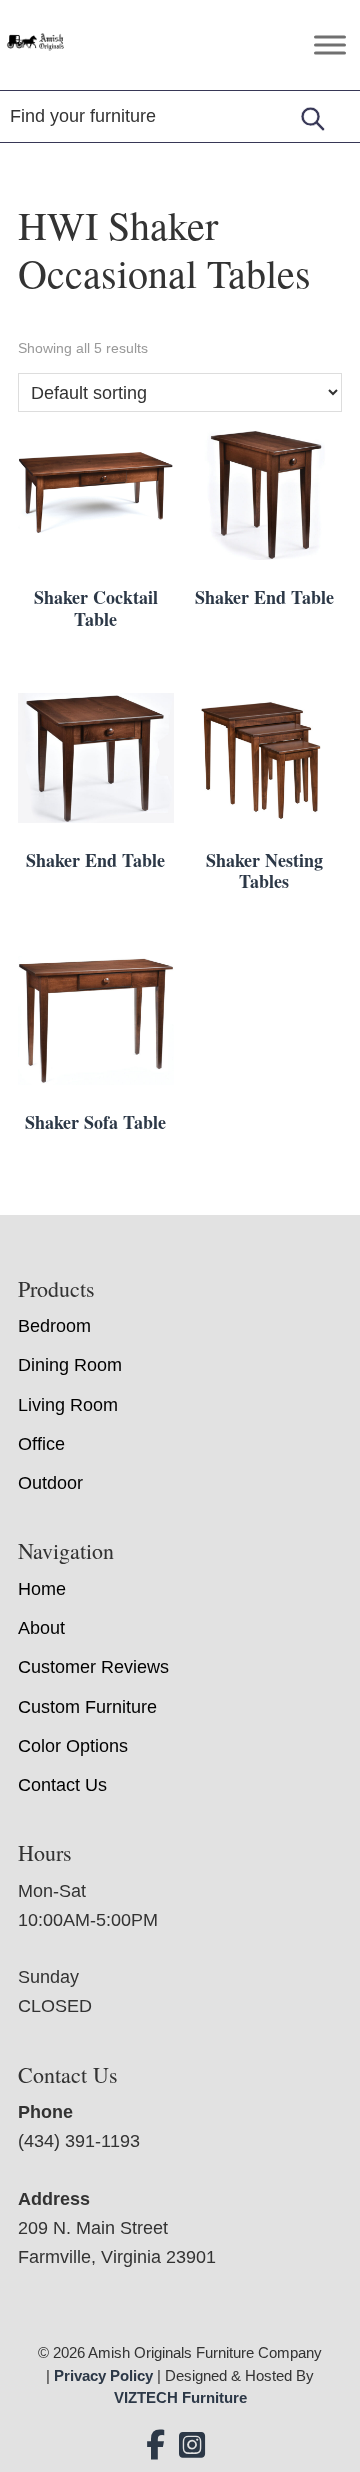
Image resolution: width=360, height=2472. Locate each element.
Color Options (73, 1746)
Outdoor (50, 1483)
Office (41, 1444)
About (41, 1628)
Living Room (68, 1405)
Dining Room (70, 1365)
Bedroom (54, 1326)
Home (42, 1589)
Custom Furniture (87, 1707)
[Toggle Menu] (330, 44)
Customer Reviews (93, 1667)
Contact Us (62, 1785)
